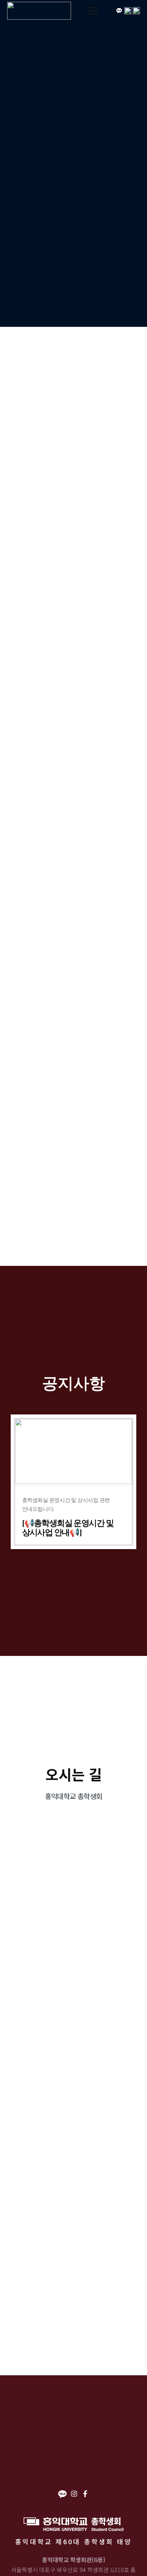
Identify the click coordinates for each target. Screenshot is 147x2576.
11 (69, 1167)
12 (91, 1167)
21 (135, 1186)
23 (25, 1205)
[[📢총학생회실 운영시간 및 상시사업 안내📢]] (73, 1482)
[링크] (39, 11)
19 (91, 1186)
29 (91, 1129)
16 (25, 1186)
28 (69, 1129)
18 (69, 1186)
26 (25, 1129)
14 (135, 1167)
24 (47, 1205)
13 (113, 1167)
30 (113, 1129)
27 (47, 1129)
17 (47, 1186)
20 (113, 1186)
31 (135, 1129)
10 (47, 1167)
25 (69, 1205)
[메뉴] (93, 11)
